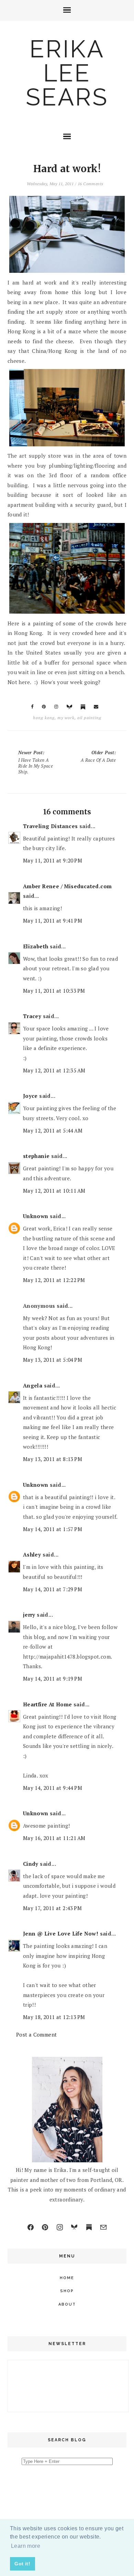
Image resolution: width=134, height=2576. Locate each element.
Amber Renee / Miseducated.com (68, 886)
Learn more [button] (26, 2546)
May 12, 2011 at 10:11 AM (54, 1191)
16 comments (90, 184)
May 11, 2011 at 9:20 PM (53, 860)
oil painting (89, 718)
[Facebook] (31, 2227)
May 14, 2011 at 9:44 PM (53, 1788)
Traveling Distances (51, 826)
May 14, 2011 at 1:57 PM (53, 1529)
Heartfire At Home (48, 1704)
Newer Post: (36, 762)
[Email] (103, 2227)
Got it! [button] (22, 2564)
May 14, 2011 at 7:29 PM (53, 1589)
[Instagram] (60, 2227)
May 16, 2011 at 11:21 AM (54, 1838)
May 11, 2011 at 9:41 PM (53, 921)
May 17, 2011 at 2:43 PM (52, 1908)
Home (67, 2278)
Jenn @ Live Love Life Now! (61, 1933)
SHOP (67, 2291)
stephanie (36, 1156)
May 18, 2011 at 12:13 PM (54, 2017)
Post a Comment (37, 2034)
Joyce (30, 1096)
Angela (33, 1385)
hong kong (44, 718)
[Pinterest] (45, 2227)
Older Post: (98, 756)
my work (66, 718)
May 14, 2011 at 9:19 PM (53, 1679)
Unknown (36, 1216)
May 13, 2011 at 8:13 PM (53, 1459)
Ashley (32, 1554)
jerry (29, 1615)
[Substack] (89, 2227)
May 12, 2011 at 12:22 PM (54, 1280)
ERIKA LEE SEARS (67, 73)
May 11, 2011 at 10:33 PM (54, 991)
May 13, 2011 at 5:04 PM (53, 1360)
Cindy (31, 1864)
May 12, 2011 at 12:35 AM (54, 1070)
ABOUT (67, 2304)
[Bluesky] (74, 2227)
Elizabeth (36, 946)
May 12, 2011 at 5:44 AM (53, 1130)
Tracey (32, 1016)
